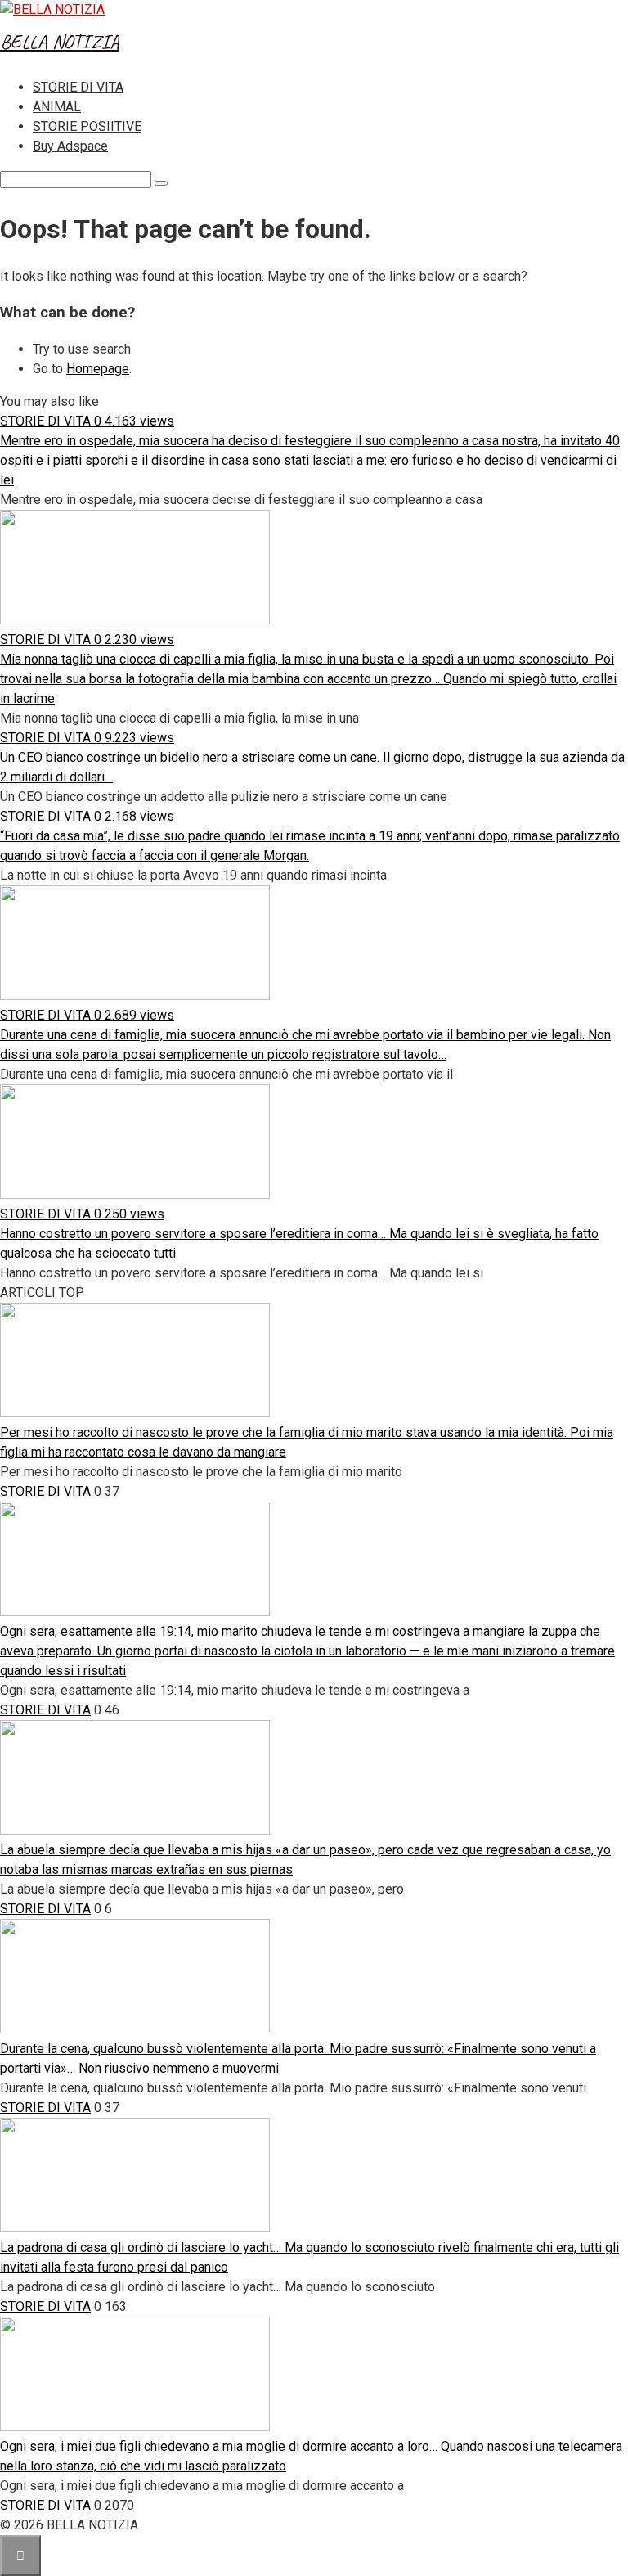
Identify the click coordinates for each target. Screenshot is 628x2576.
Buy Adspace (70, 146)
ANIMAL (57, 107)
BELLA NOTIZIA (60, 42)
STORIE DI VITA (78, 87)
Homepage (98, 369)
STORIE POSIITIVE (87, 126)
